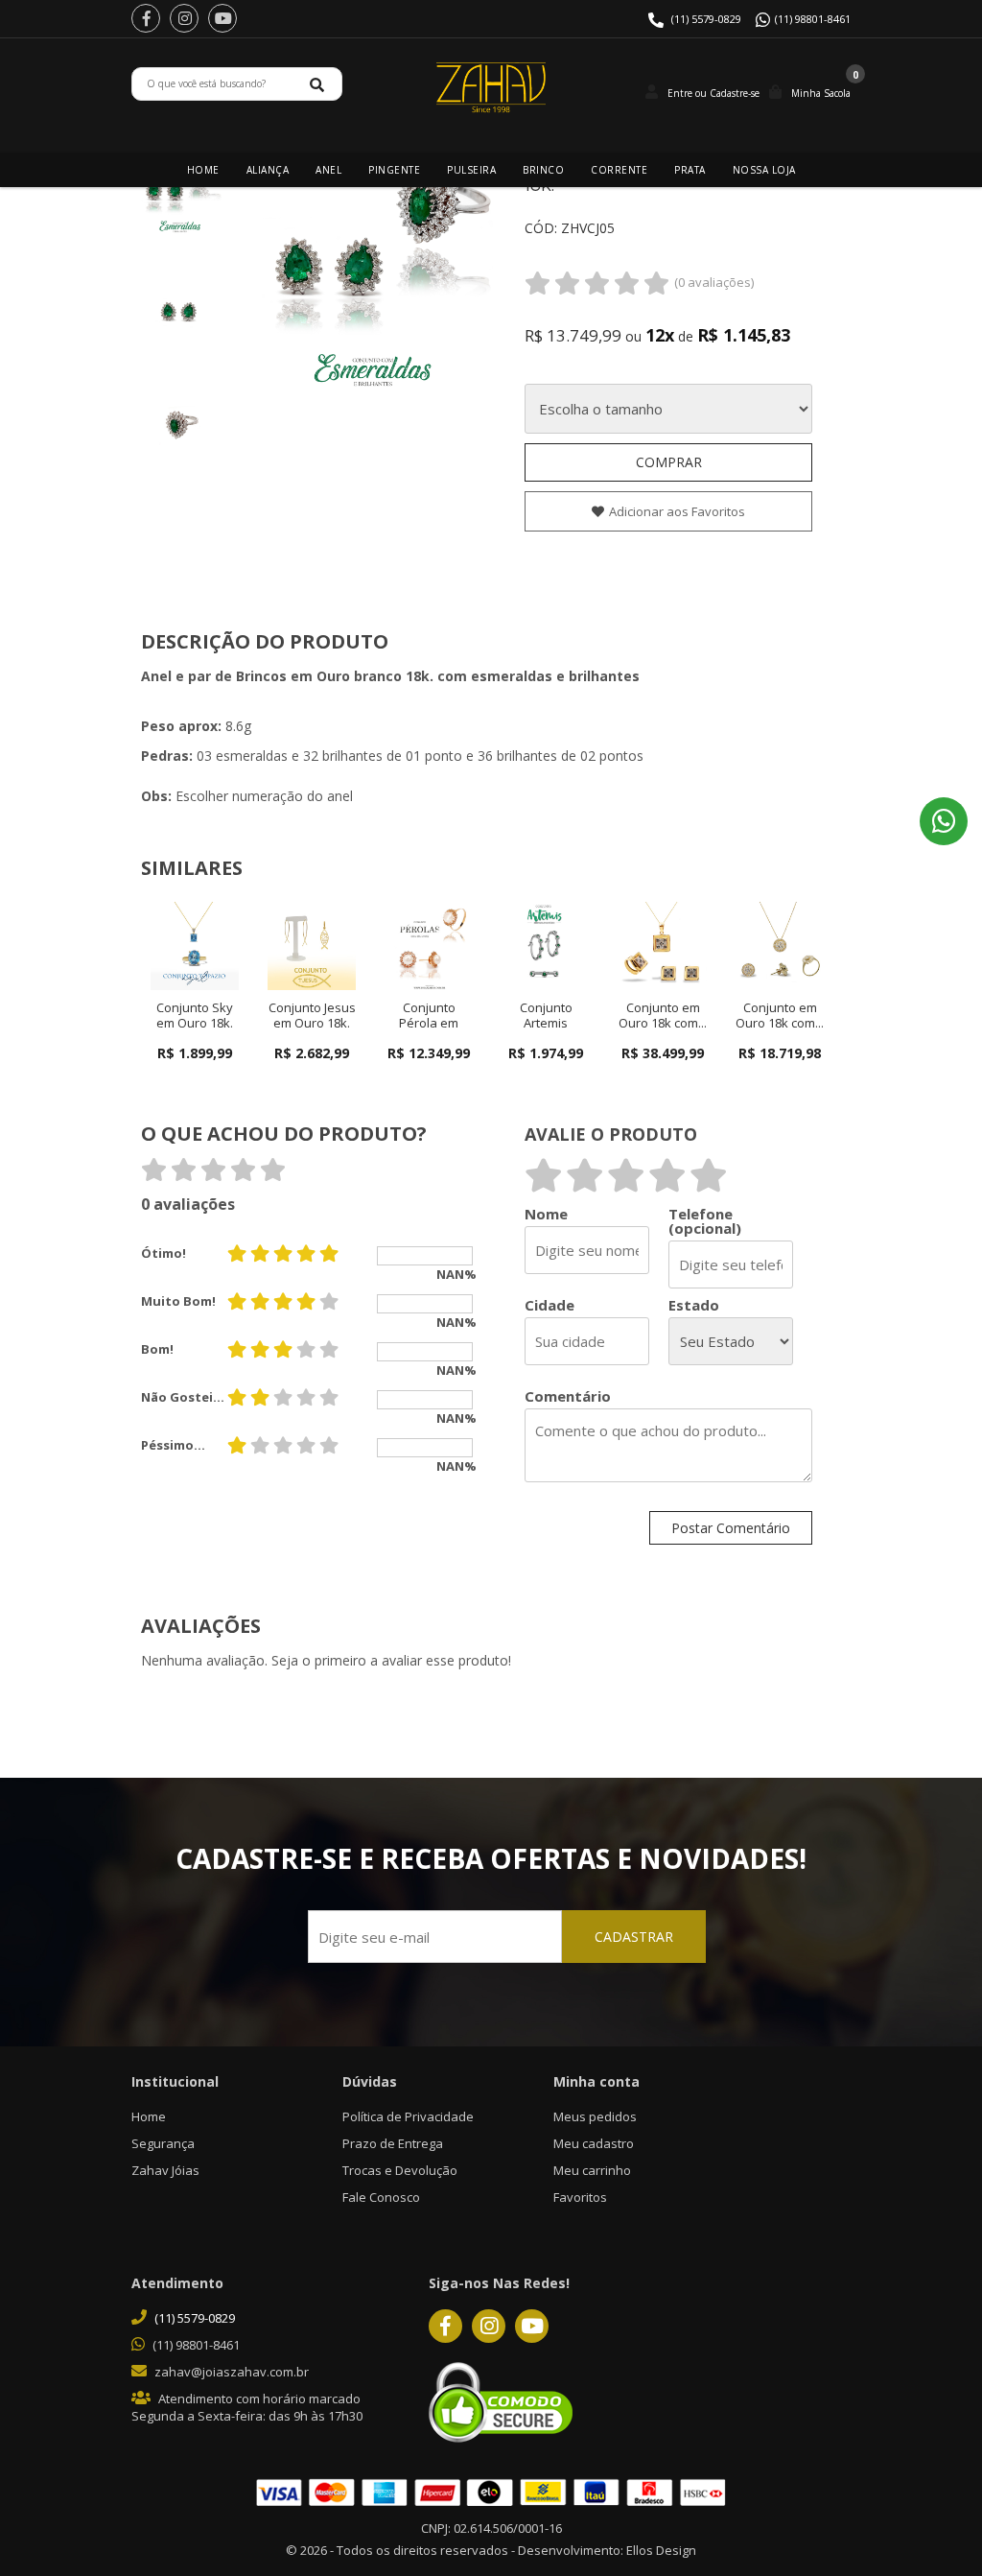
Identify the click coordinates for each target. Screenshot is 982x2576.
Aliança (268, 170)
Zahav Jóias (165, 2170)
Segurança (163, 2143)
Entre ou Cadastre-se (713, 93)
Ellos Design (661, 2550)
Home (203, 170)
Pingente (394, 170)
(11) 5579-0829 (706, 19)
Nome (546, 1214)
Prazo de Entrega (393, 2143)
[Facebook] (146, 18)
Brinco (543, 170)
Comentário (568, 1396)
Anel (328, 170)
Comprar (669, 462)
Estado (694, 1305)
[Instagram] (184, 18)
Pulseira (471, 170)
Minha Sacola (821, 93)
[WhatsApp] (944, 821)
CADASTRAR (634, 1937)
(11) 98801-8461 (813, 19)
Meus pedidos (595, 2116)
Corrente (619, 170)
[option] (179, 196)
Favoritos (580, 2197)
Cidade (549, 1305)
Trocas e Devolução (400, 2170)
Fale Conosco (381, 2197)
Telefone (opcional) (705, 1221)
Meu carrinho (592, 2170)
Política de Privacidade (408, 2116)
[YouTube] (222, 18)
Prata (690, 170)
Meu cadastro (594, 2143)
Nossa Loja (764, 170)
